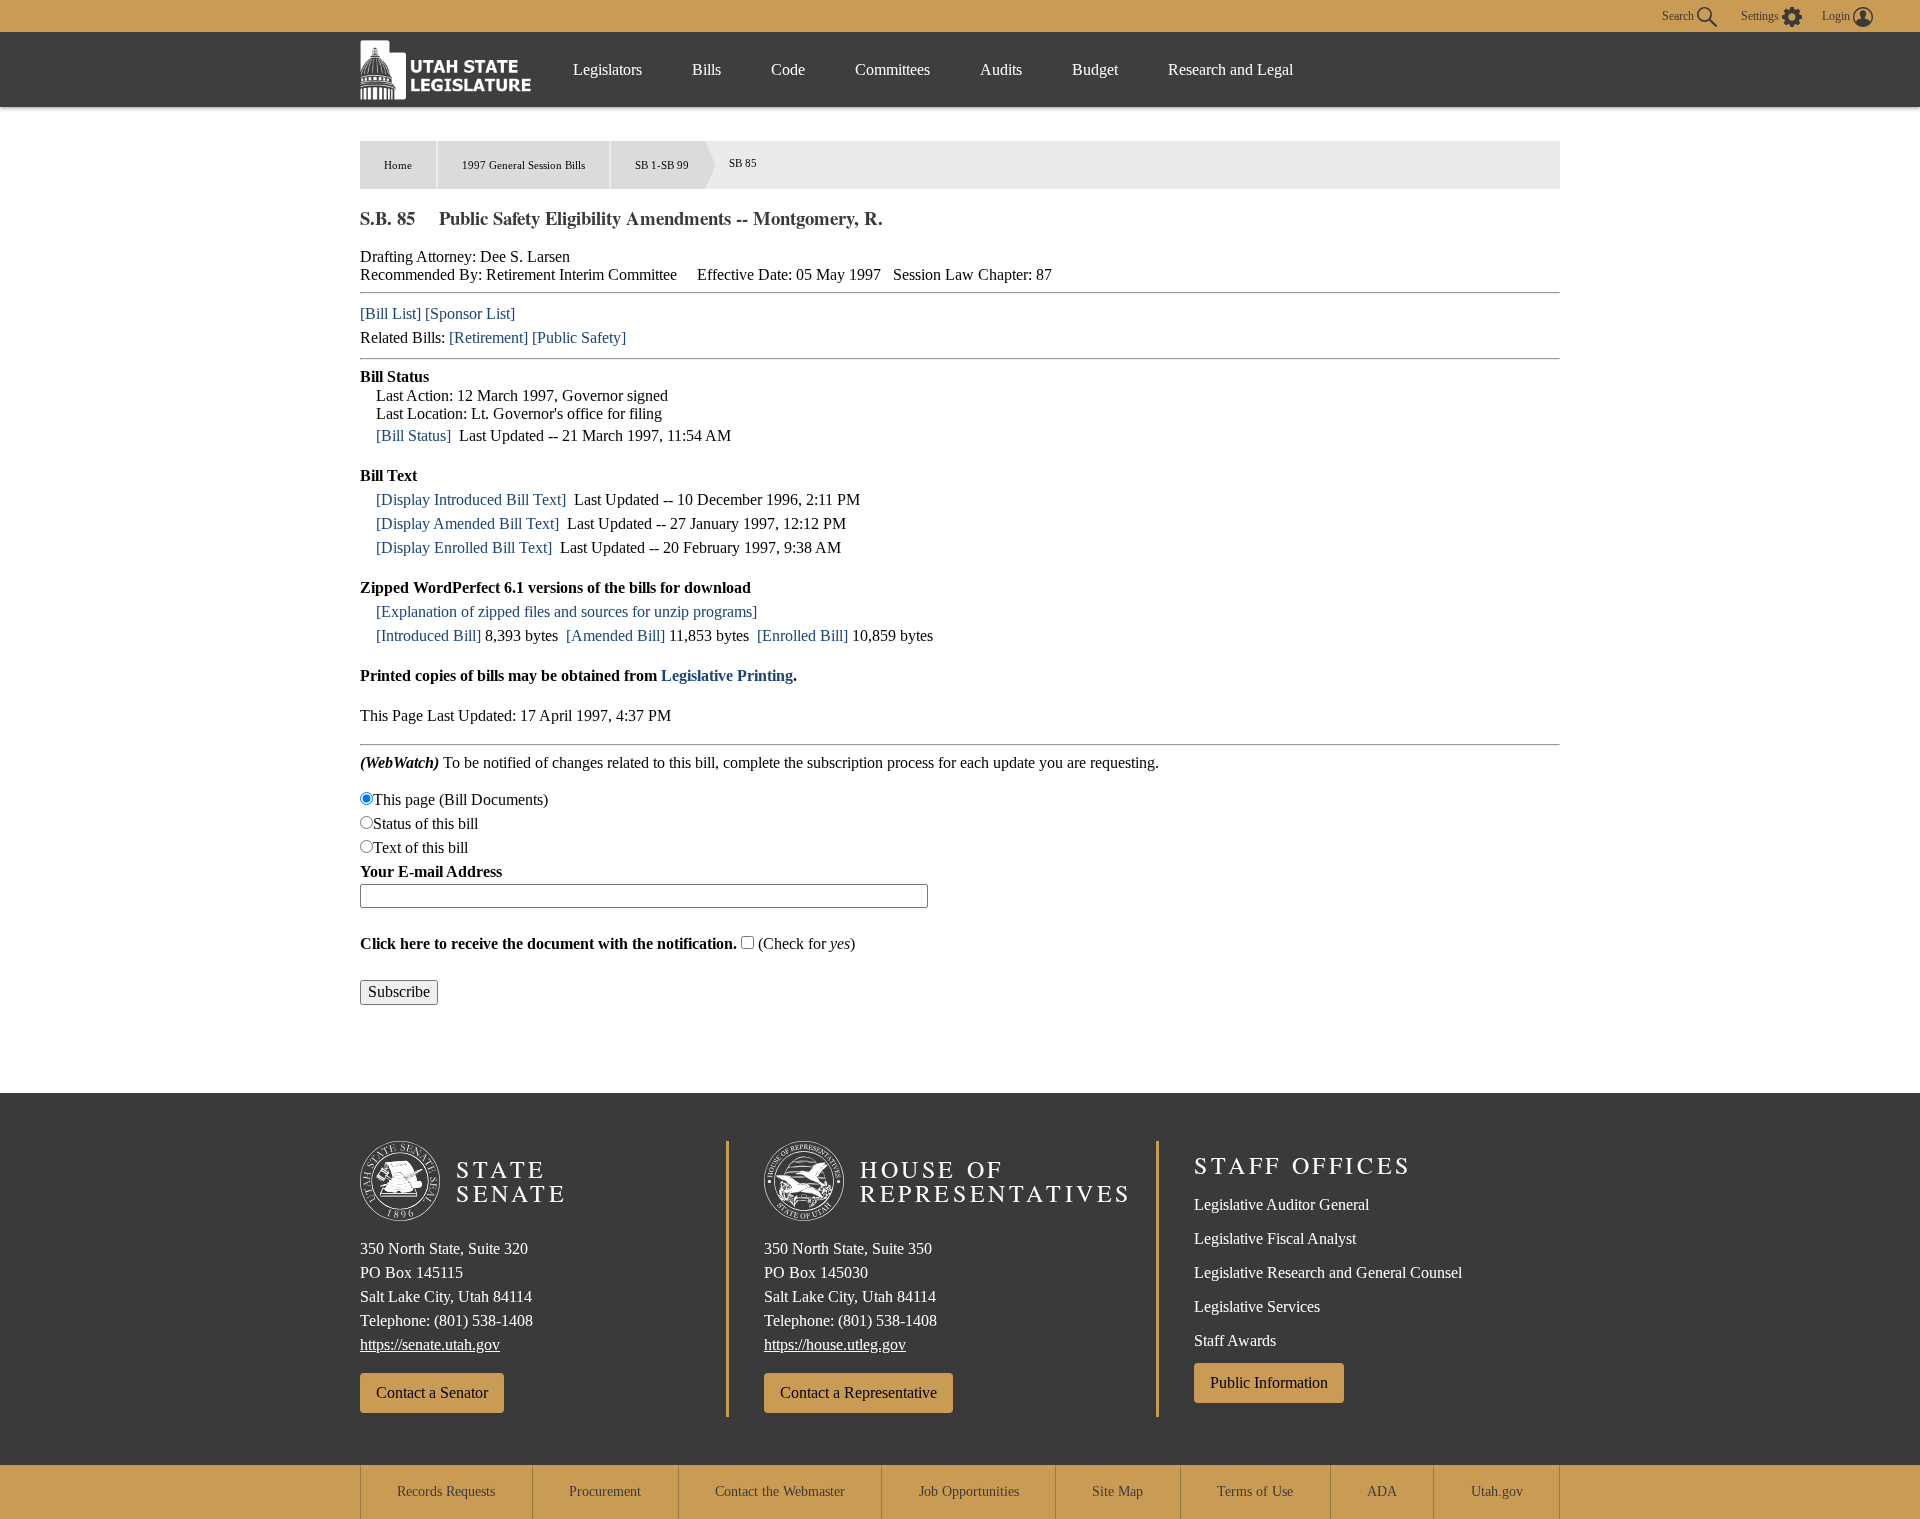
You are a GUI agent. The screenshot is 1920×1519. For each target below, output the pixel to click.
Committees (892, 69)
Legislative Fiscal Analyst (1275, 1238)
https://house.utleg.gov (835, 1344)
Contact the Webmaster (780, 1491)
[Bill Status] (413, 435)
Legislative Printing (727, 675)
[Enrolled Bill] (802, 635)
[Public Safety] (579, 337)
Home (398, 165)
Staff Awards (1235, 1340)
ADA (1382, 1491)
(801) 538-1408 (483, 1320)
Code (788, 69)
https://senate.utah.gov (430, 1344)
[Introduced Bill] (428, 635)
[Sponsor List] (470, 313)
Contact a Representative (858, 1392)
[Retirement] (488, 337)
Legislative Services (1257, 1306)
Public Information (1269, 1382)
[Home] (446, 69)
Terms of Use (1255, 1491)
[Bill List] (390, 313)
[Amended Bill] (615, 635)
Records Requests (446, 1491)
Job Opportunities (969, 1491)
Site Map (1117, 1491)
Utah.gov (1497, 1491)
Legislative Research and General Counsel (1328, 1272)
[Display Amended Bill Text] (467, 523)
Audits (1001, 69)
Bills (706, 69)
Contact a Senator (432, 1392)
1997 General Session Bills (523, 165)
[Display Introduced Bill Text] (471, 499)
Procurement (605, 1491)
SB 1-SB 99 (662, 165)
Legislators (607, 69)
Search (1679, 15)
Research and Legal (1230, 69)
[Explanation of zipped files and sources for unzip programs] (566, 611)
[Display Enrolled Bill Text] (464, 547)
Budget (1095, 69)
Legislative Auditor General (1281, 1204)
